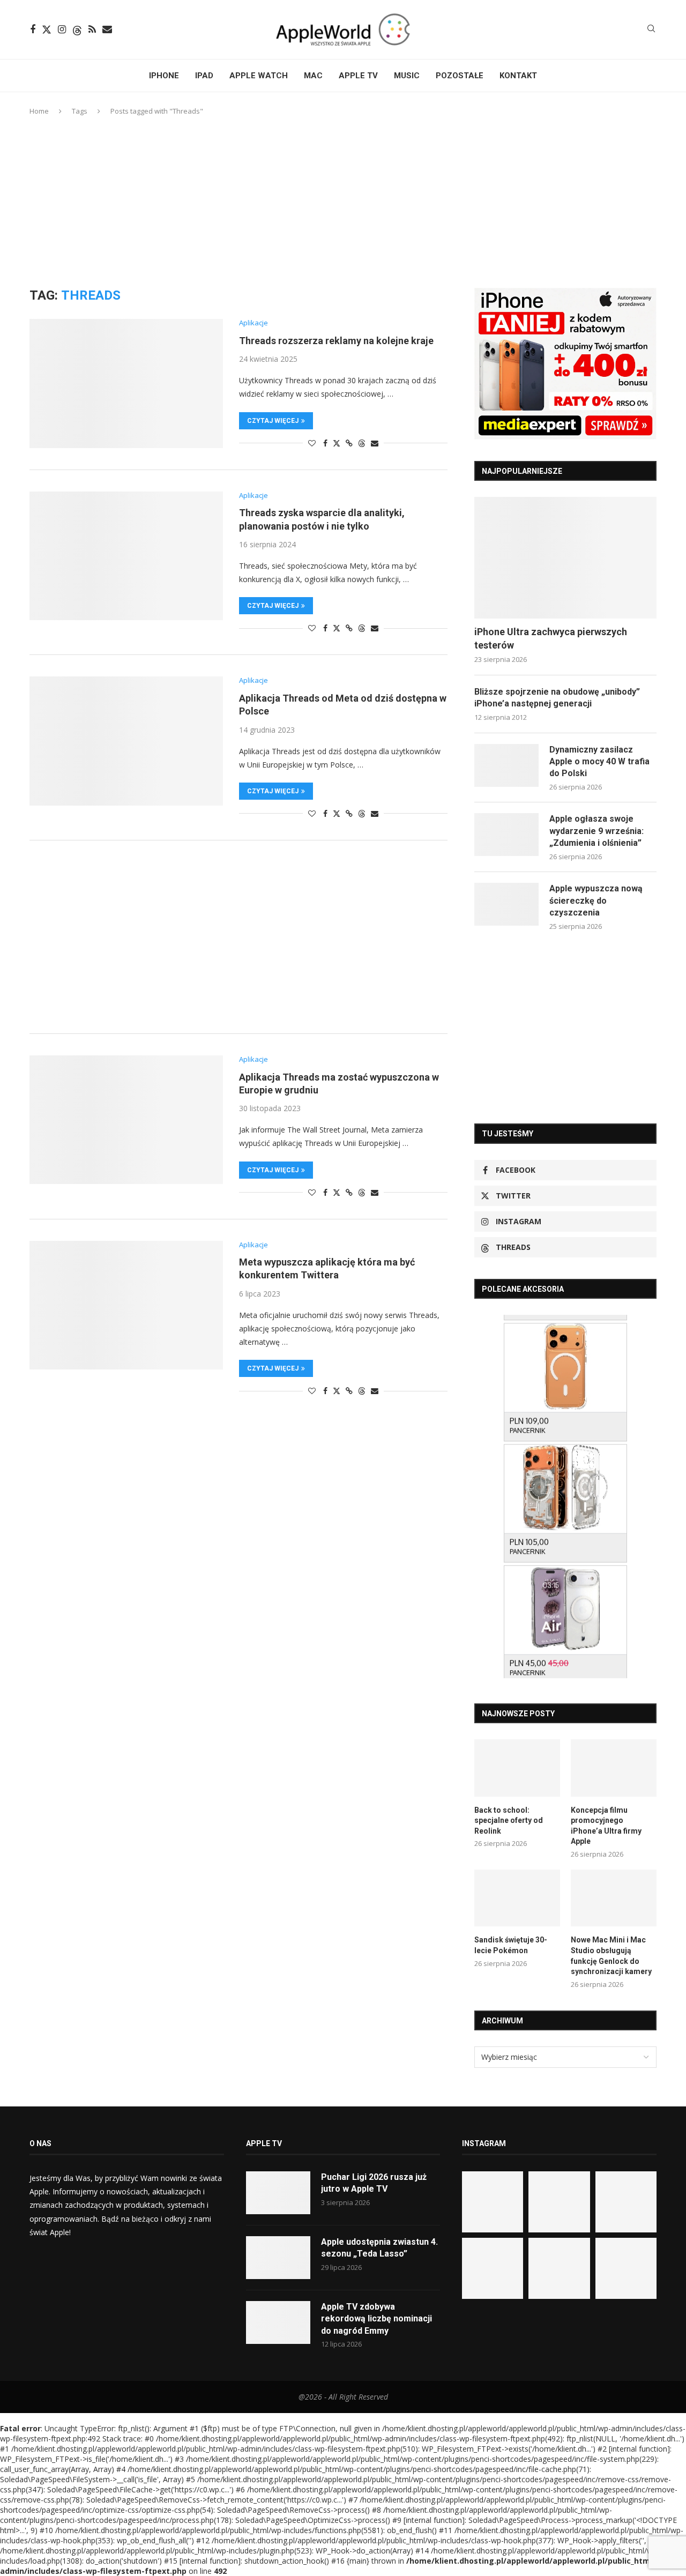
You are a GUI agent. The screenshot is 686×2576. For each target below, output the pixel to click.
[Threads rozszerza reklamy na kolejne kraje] (126, 383)
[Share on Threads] (362, 443)
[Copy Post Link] (349, 443)
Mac (313, 76)
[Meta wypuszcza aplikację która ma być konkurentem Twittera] (126, 1305)
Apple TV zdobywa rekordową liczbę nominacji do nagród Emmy (376, 2319)
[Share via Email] (375, 443)
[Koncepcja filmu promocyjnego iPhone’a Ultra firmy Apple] (614, 1768)
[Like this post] (312, 443)
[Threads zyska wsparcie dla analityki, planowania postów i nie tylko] (126, 556)
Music (407, 76)
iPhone (164, 76)
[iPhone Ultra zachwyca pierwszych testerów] (565, 558)
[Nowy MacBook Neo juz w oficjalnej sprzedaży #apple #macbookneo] (626, 2202)
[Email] (107, 29)
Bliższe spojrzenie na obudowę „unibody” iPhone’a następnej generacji (557, 698)
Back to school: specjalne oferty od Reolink (509, 1821)
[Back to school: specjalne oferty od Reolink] (517, 1768)
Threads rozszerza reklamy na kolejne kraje (336, 341)
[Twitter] (47, 29)
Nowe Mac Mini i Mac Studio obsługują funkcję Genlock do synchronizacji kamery (611, 1956)
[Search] (651, 30)
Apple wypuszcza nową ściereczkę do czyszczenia (596, 900)
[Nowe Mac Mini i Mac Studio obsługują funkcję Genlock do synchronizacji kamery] (614, 1898)
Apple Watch (259, 76)
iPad (204, 76)
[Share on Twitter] (337, 443)
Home (39, 111)
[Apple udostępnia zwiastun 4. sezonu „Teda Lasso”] (278, 2258)
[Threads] (77, 29)
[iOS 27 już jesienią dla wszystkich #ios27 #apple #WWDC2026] (559, 2202)
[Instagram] (62, 29)
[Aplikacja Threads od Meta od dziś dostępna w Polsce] (126, 741)
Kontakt (518, 76)
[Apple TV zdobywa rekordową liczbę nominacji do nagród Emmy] (278, 2322)
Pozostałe (460, 76)
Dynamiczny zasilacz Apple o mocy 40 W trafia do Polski (599, 762)
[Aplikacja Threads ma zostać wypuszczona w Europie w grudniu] (126, 1120)
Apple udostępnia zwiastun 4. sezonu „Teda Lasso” (379, 2248)
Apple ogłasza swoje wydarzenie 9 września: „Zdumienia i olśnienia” (596, 831)
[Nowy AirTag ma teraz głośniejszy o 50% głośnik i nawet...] (626, 2268)
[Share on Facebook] (325, 443)
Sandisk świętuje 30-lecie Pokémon (511, 1945)
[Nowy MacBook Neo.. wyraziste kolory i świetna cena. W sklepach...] (493, 2268)
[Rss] (92, 29)
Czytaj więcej (273, 421)
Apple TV (358, 76)
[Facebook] (33, 29)
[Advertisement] (343, 202)
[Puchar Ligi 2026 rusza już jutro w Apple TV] (278, 2193)
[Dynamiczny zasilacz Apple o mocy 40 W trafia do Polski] (506, 765)
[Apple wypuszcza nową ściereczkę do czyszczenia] (506, 904)
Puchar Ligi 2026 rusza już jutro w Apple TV (374, 2183)
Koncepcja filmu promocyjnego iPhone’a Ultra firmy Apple (606, 1826)
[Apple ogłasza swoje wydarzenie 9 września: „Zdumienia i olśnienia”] (506, 835)
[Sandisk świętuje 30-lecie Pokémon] (517, 1898)
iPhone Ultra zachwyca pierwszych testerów (551, 638)
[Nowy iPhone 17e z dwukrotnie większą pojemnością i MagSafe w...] (559, 2268)
